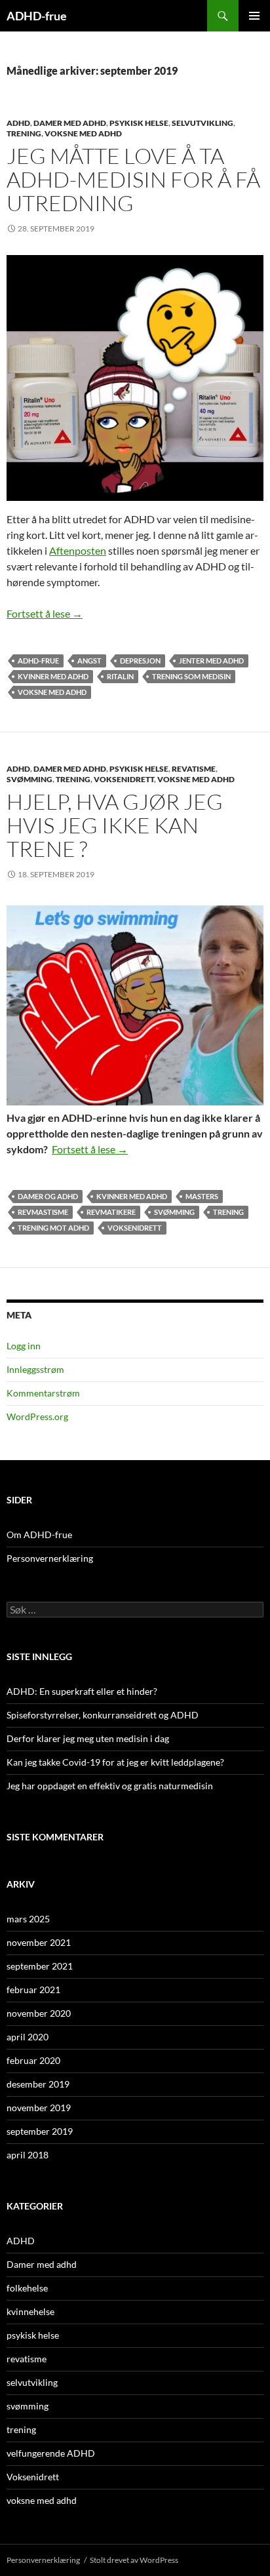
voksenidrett (135, 1228)
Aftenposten (78, 550)
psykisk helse (139, 123)
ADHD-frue (37, 16)
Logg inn (24, 1346)
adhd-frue (38, 661)
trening (24, 133)
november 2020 (39, 2013)
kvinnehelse (30, 2311)
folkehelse (27, 2288)
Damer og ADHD (48, 1196)
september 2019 (40, 2131)
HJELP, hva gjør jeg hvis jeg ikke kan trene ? (115, 825)
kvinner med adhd (53, 676)
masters (202, 1196)
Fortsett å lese (45, 613)
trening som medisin (191, 676)
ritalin (120, 676)
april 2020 (28, 2037)
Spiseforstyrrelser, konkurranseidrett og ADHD (103, 1715)
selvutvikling (202, 123)
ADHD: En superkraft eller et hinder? (82, 1691)
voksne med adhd (83, 133)
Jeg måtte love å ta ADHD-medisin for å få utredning (133, 179)
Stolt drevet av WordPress (134, 2560)
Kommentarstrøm (43, 1393)
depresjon (140, 661)
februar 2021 (33, 1990)
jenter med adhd (211, 661)
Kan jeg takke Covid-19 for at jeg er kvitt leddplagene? (115, 1762)
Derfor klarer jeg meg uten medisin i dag (88, 1738)
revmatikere (111, 1212)
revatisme (194, 769)
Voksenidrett (124, 779)
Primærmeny (254, 16)
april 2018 (28, 2155)
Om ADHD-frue (39, 1535)
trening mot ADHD (53, 1228)
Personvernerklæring (50, 1558)
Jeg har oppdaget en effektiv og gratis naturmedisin (110, 1786)
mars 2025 (28, 1919)
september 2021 (40, 1966)
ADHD (18, 123)
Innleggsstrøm (35, 1369)
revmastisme (43, 1212)
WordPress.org (37, 1417)
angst (89, 661)
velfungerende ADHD (51, 2453)
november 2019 (39, 2108)
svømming (29, 779)
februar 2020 (33, 2060)
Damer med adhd (70, 123)
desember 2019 (38, 2084)
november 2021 (39, 1942)
